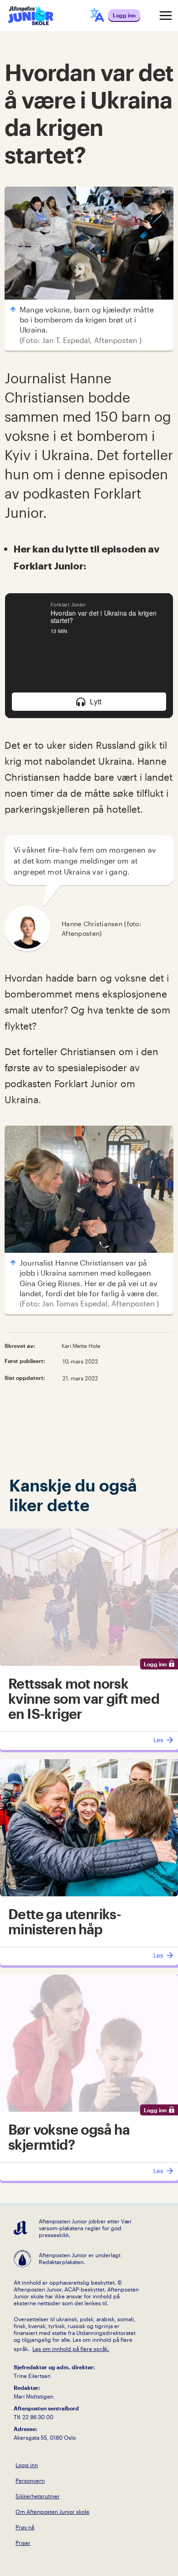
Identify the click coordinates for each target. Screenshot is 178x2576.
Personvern (30, 2480)
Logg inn (27, 2465)
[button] (89, 702)
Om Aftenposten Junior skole (52, 2512)
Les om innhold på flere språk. (71, 2349)
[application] (89, 656)
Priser (23, 2543)
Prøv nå (25, 2527)
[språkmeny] (97, 16)
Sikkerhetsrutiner (38, 2496)
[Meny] (166, 16)
